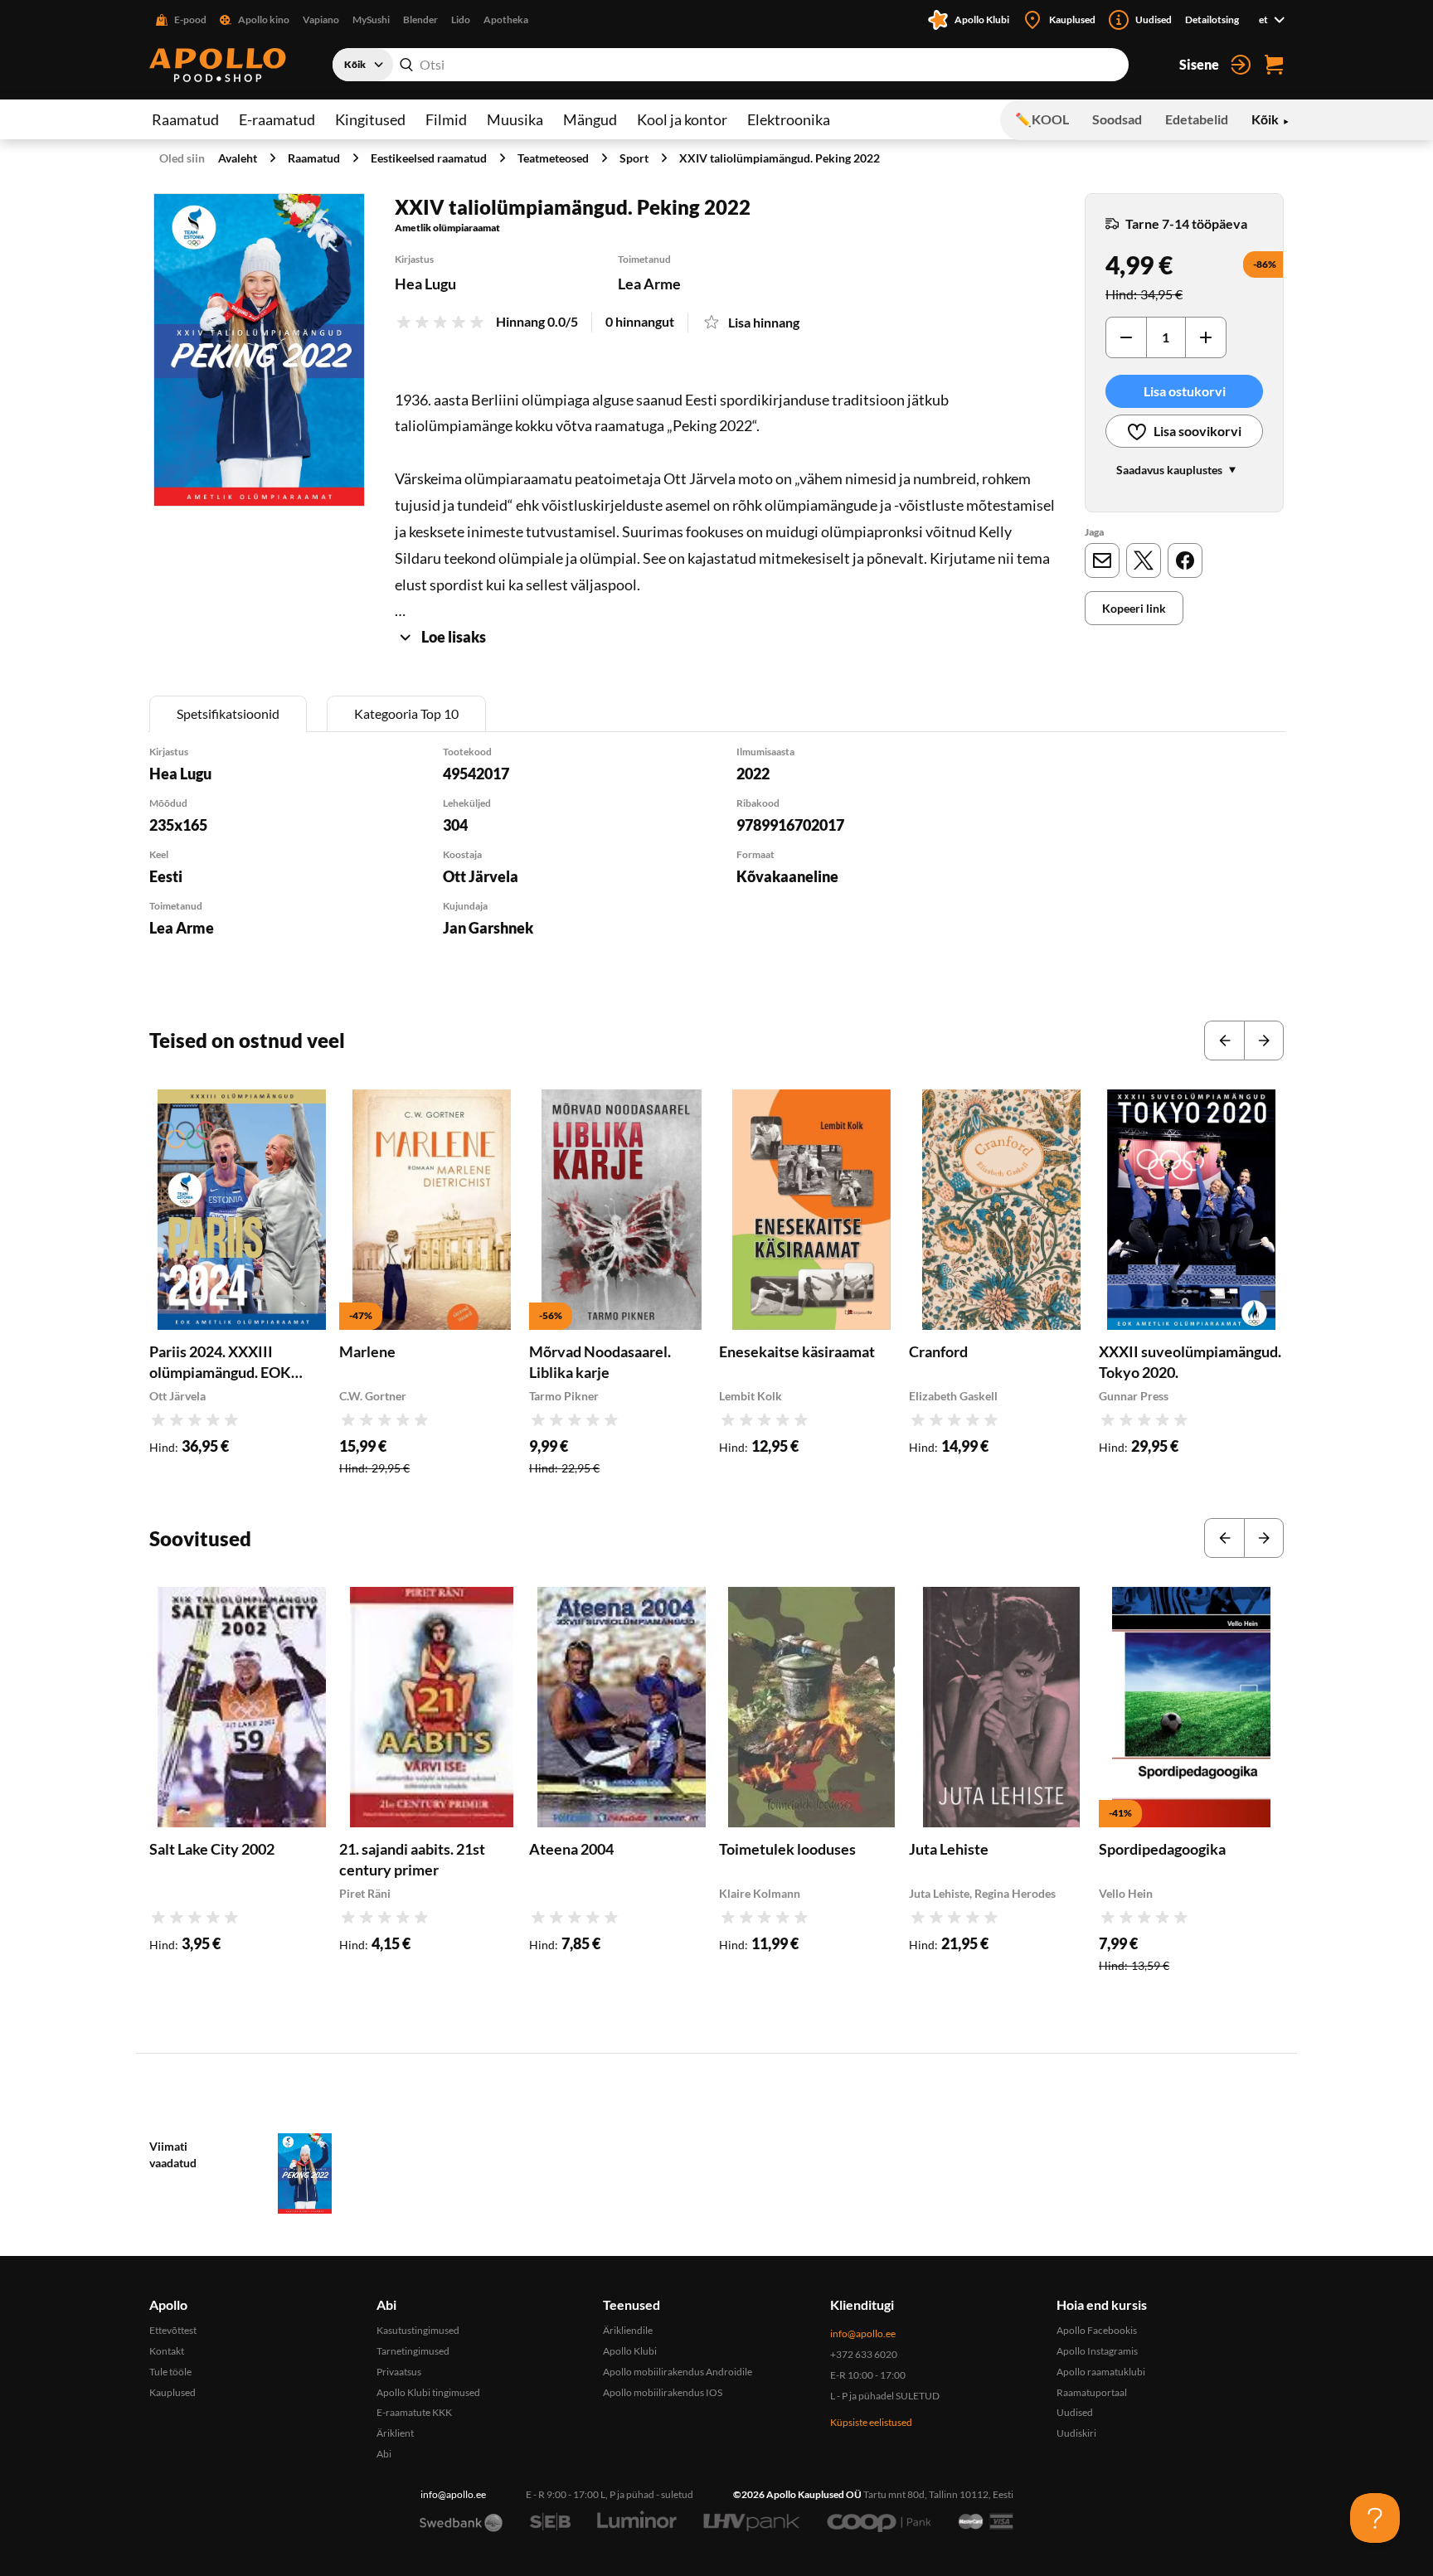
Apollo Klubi (630, 2351)
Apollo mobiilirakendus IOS (663, 2392)
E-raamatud (277, 119)
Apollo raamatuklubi (1101, 2372)
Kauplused (172, 2392)
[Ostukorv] (1274, 65)
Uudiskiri (1076, 2433)
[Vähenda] (1126, 337)
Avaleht (238, 158)
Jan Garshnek (488, 928)
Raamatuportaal (1092, 2392)
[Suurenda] (259, 350)
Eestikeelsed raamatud (429, 158)
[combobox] (731, 65)
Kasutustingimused (418, 2330)
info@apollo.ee (863, 2333)
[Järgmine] (1264, 1041)
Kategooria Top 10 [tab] (406, 713)
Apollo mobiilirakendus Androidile (678, 2372)
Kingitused (370, 119)
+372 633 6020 (864, 2354)
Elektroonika (789, 119)
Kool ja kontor (682, 119)
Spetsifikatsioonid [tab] (228, 713)
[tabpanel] (716, 863)
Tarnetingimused (413, 2351)
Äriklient (395, 2433)
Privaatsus (399, 2372)
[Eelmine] (1224, 1041)
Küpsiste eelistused (871, 2422)
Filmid (446, 119)
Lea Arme (649, 284)
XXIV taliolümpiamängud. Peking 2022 (780, 158)
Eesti (166, 876)
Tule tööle (170, 2372)
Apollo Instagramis (1097, 2351)
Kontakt (167, 2351)
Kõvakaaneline (787, 876)
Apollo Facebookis (1097, 2330)
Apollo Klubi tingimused (428, 2392)
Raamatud (185, 119)
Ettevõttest (173, 2330)
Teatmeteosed (553, 158)
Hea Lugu (425, 284)
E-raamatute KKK (414, 2412)
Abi (384, 2454)
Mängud (590, 119)
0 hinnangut (640, 321)
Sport (634, 158)
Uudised (1075, 2412)
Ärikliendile (628, 2330)
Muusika (515, 119)
